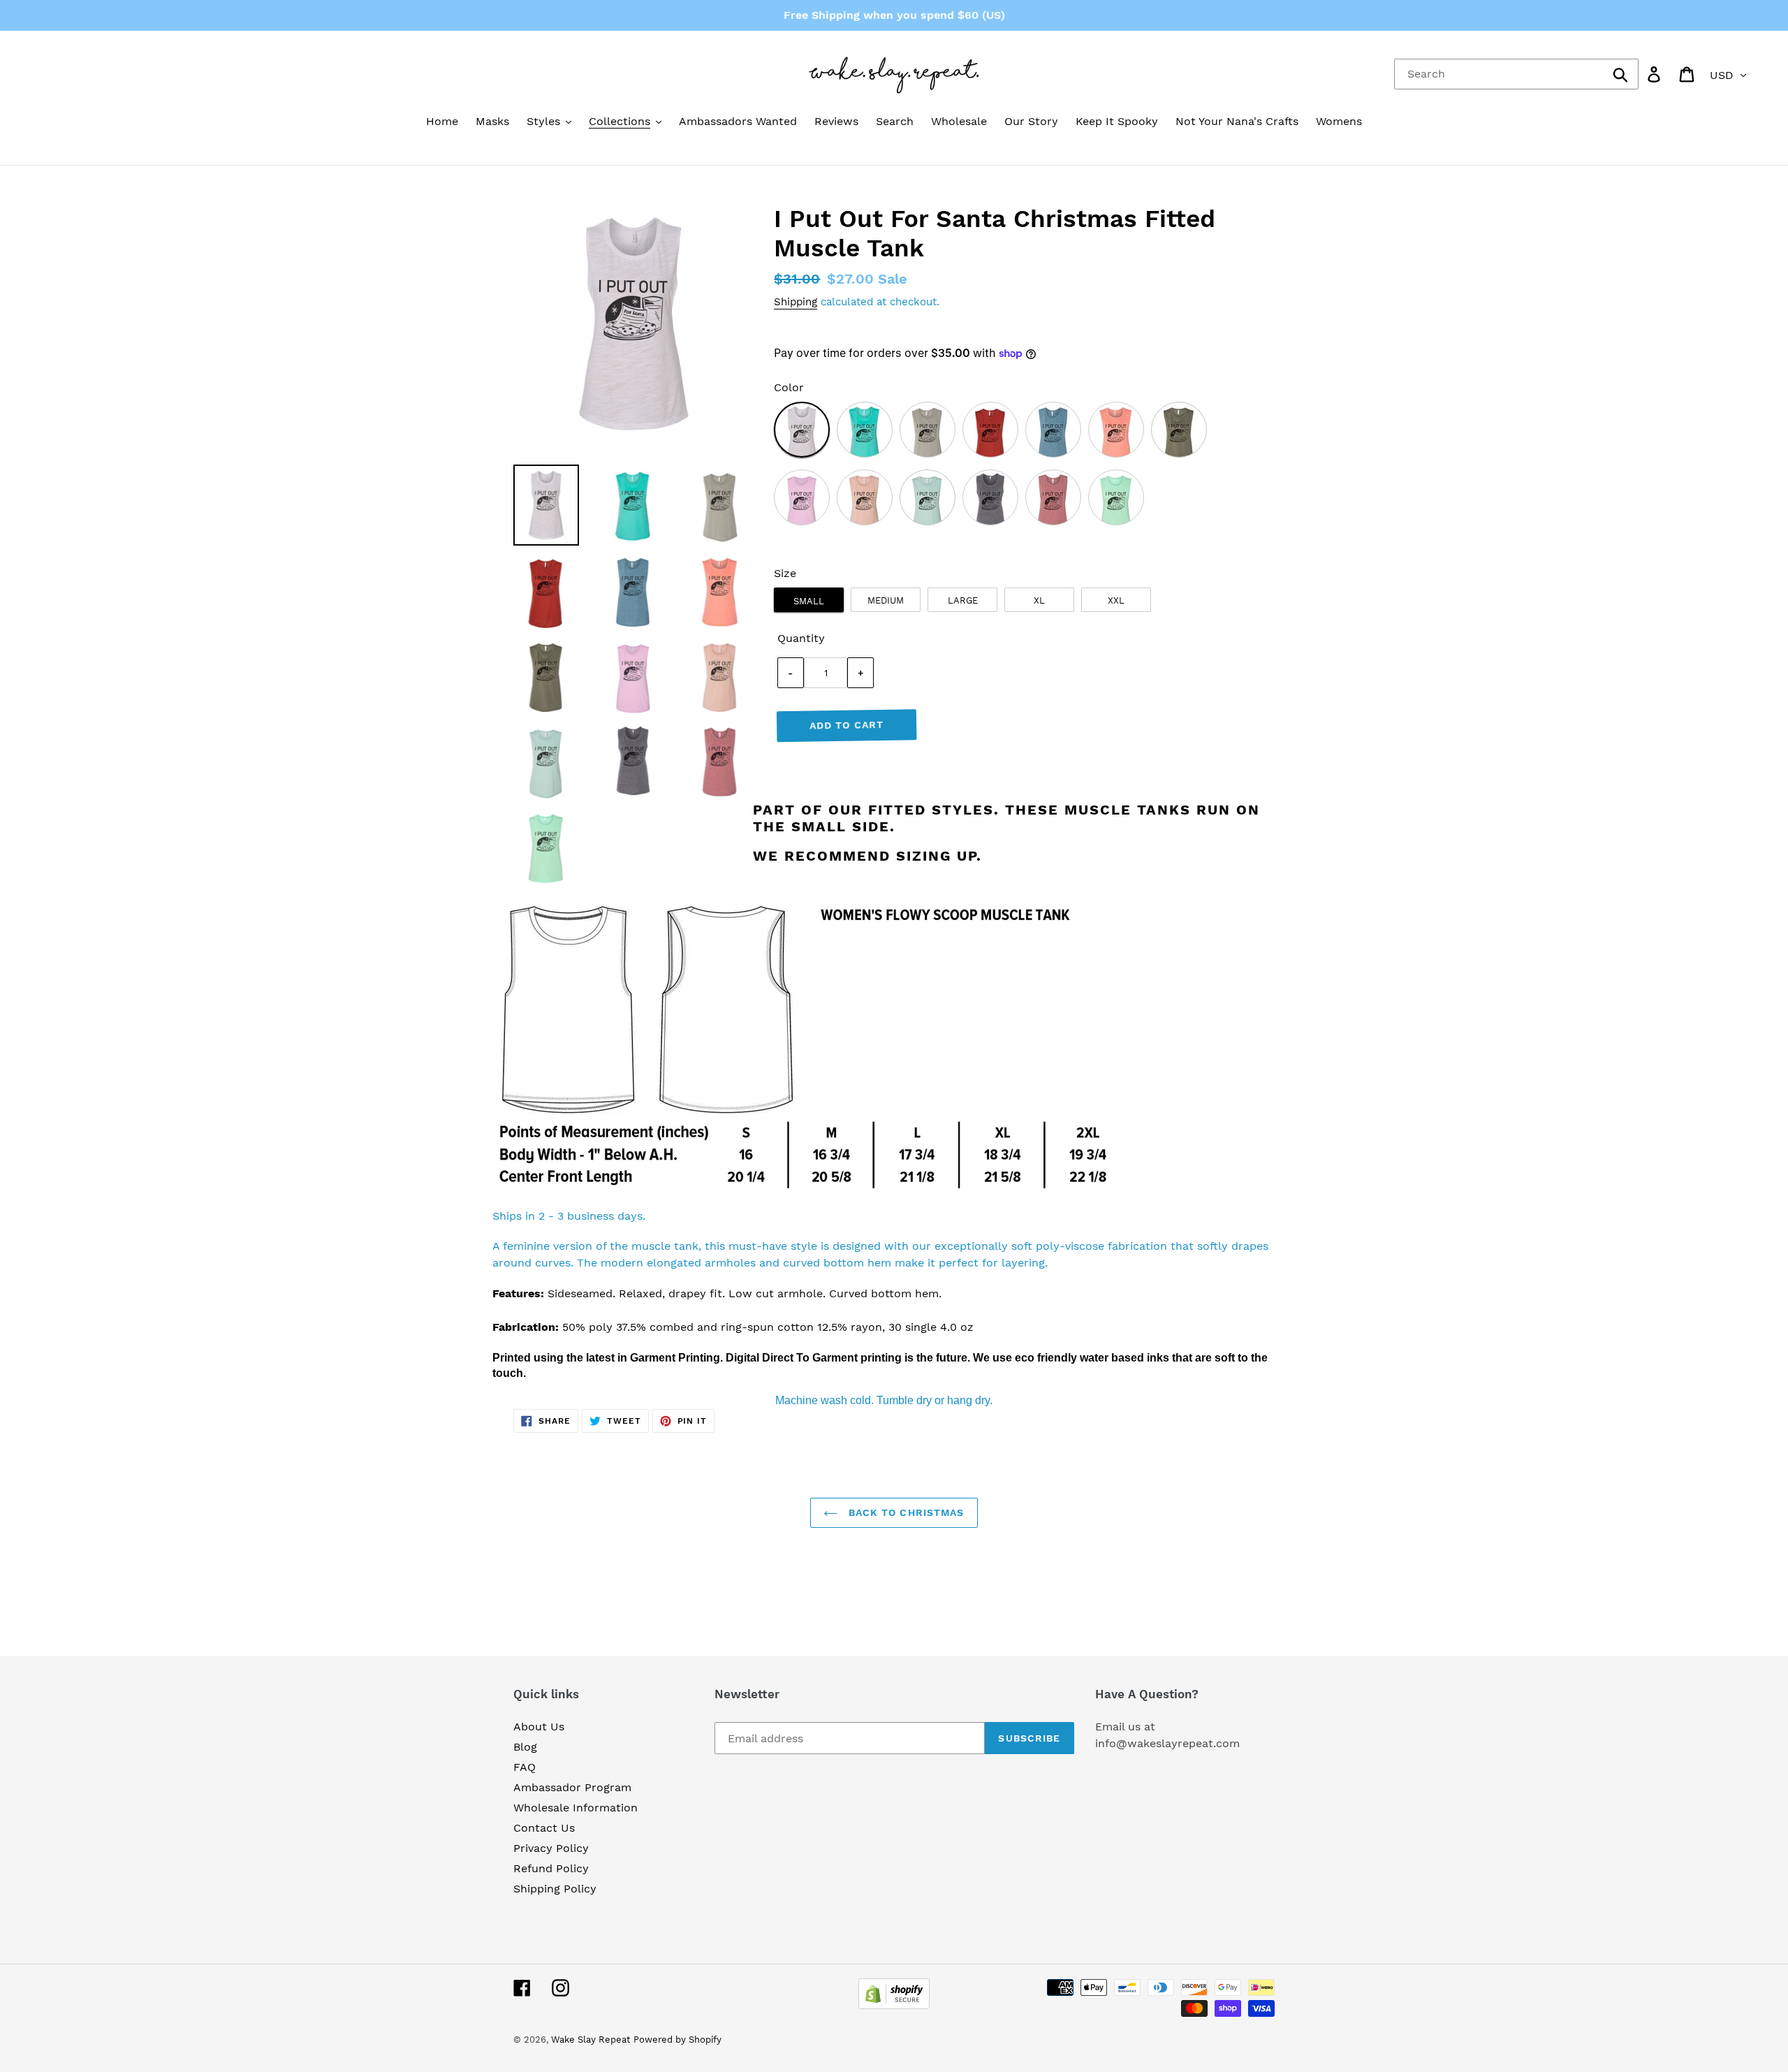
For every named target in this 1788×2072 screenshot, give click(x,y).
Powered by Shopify (677, 2040)
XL (1039, 600)
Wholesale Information (576, 1808)
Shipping (796, 302)
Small (809, 601)
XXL (1116, 600)
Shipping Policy (555, 1889)
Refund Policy (551, 1868)
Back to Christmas (904, 1512)
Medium (886, 600)
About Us (539, 1727)
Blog (525, 1747)
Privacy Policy (551, 1848)
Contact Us (544, 1828)
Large (963, 600)
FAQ (525, 1767)
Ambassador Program (572, 1787)
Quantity (801, 638)
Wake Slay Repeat (591, 2040)
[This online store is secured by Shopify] (894, 2005)
